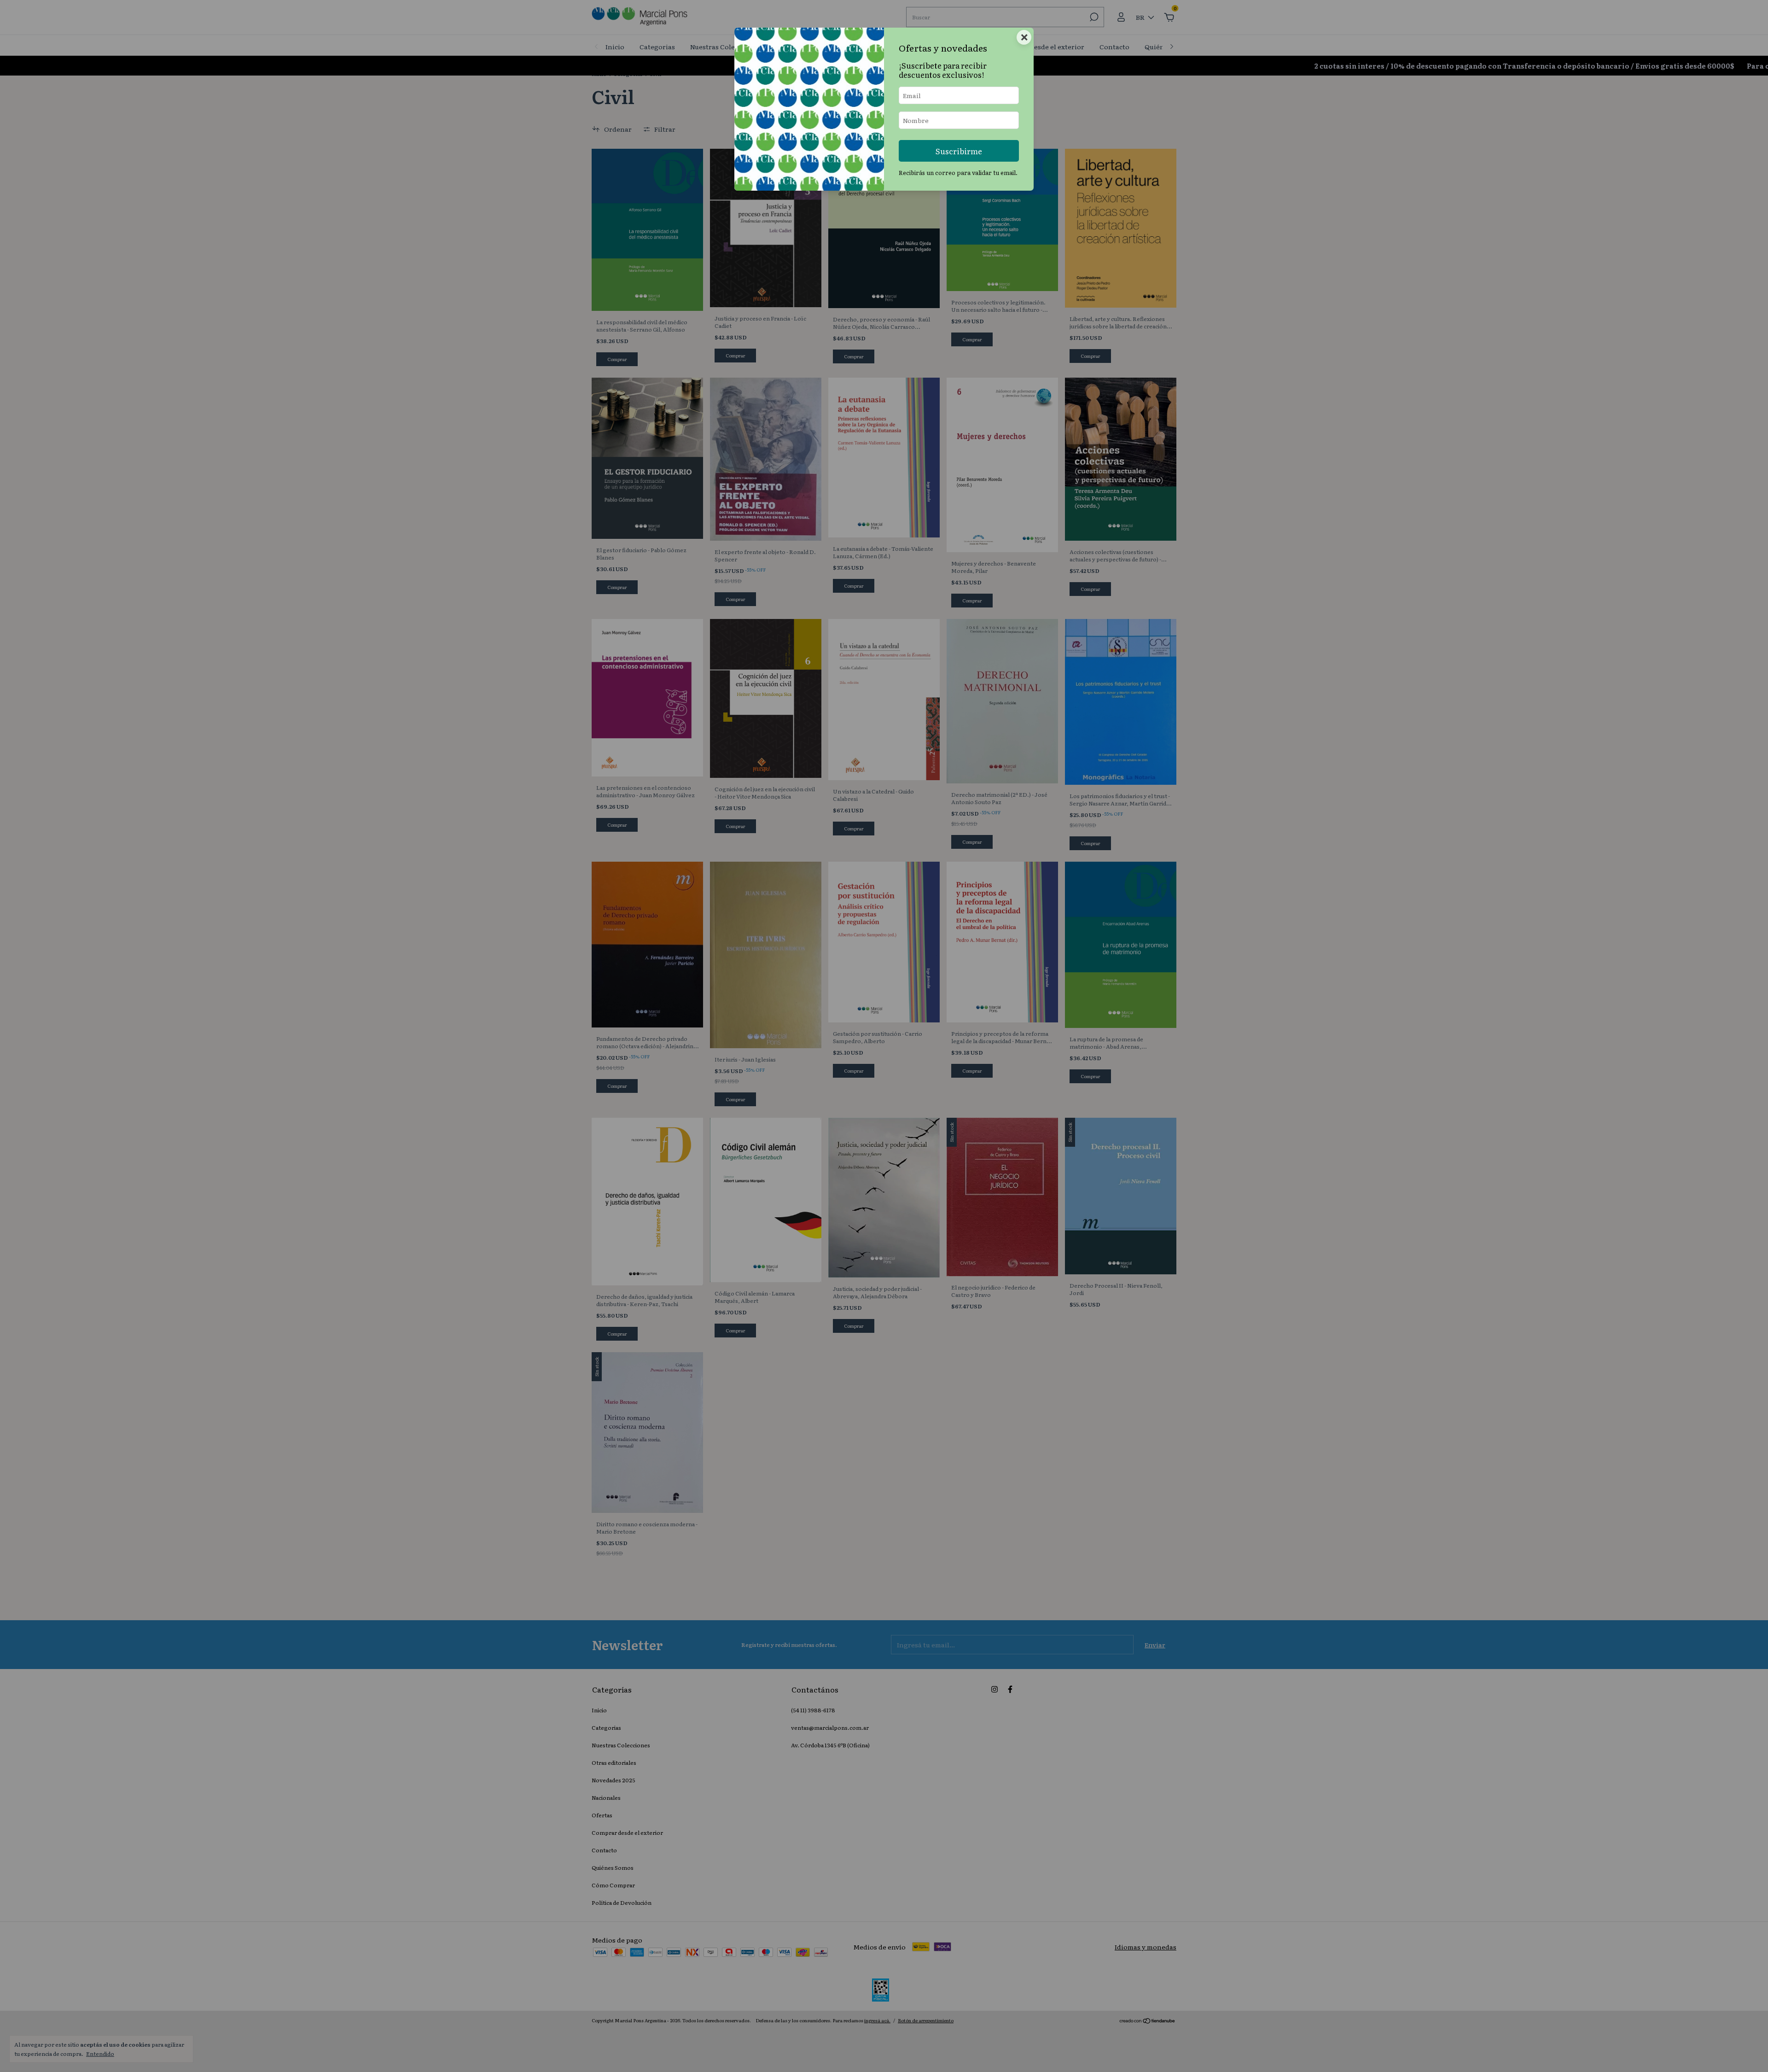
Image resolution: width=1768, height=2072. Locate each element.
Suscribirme (959, 151)
